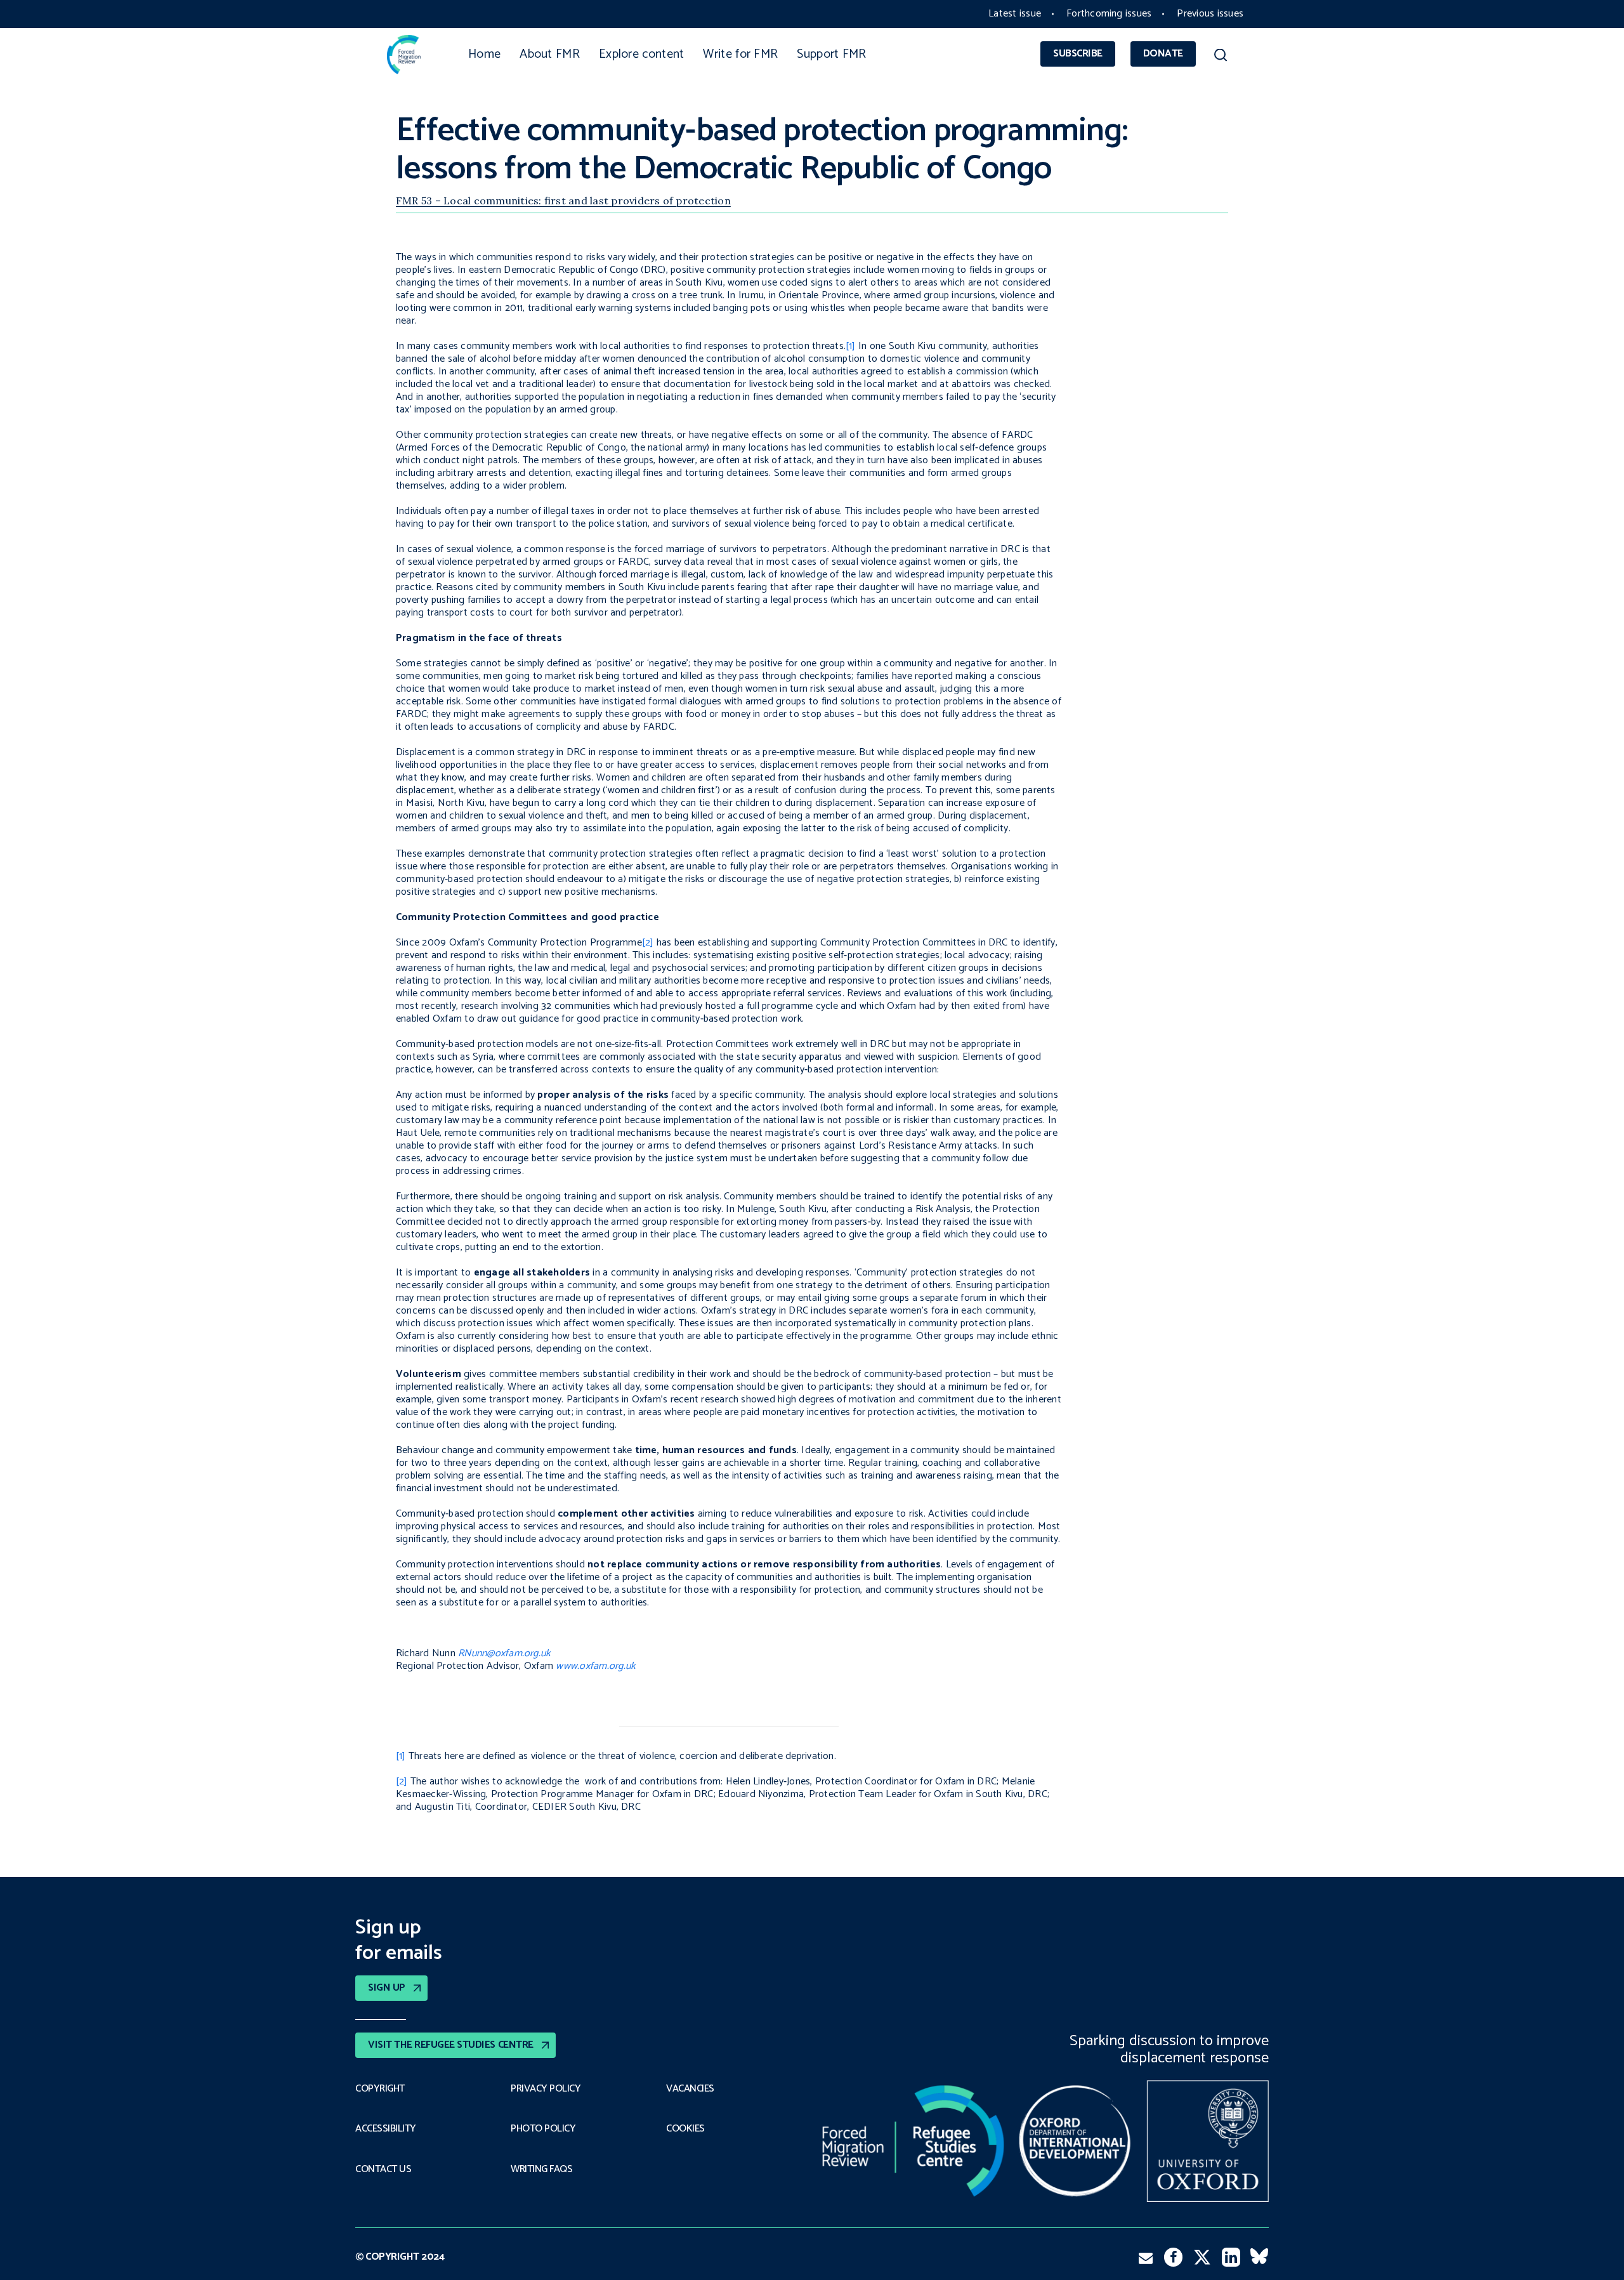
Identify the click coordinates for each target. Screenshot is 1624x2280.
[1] (851, 346)
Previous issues (1210, 14)
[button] (1220, 57)
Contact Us (383, 2170)
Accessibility (386, 2129)
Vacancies (690, 2089)
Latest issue (1015, 14)
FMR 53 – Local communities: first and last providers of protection (563, 201)
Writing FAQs (541, 2170)
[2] (648, 943)
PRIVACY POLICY (546, 2089)
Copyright (380, 2089)
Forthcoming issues (1109, 14)
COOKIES (685, 2129)
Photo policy (543, 2129)
